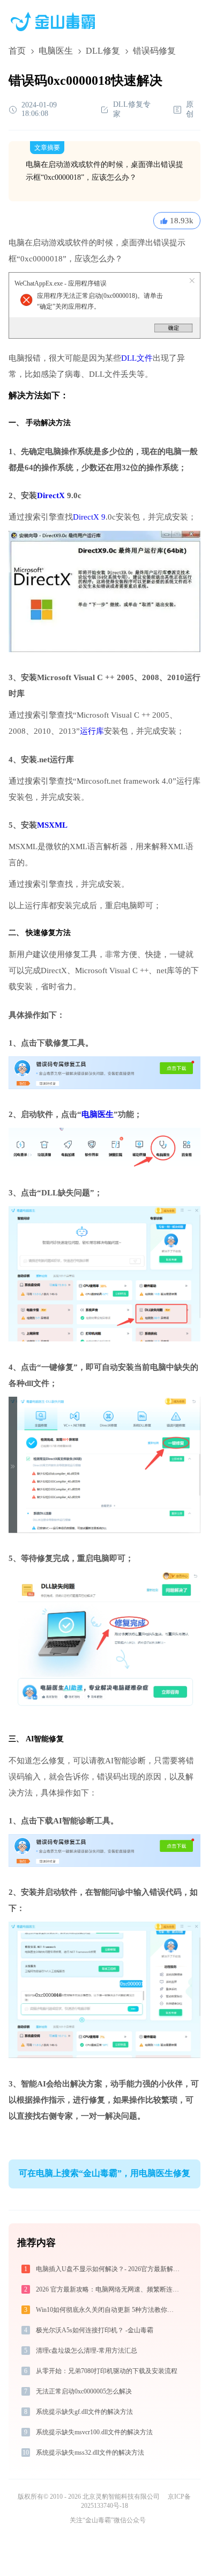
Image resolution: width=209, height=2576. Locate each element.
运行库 (92, 731)
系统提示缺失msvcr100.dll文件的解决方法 (94, 2432)
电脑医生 (56, 51)
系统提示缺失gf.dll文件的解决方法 (84, 2412)
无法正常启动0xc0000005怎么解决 (84, 2391)
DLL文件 (137, 358)
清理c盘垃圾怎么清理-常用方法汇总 (87, 2351)
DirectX (51, 495)
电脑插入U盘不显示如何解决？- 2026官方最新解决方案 (109, 2269)
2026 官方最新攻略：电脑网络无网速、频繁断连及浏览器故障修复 (109, 2289)
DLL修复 (103, 51)
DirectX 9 (89, 517)
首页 (17, 51)
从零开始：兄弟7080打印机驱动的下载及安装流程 (107, 2371)
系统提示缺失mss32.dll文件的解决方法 (90, 2453)
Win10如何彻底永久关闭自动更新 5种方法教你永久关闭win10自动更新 (109, 2310)
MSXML (52, 825)
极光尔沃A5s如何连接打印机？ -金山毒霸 (95, 2330)
